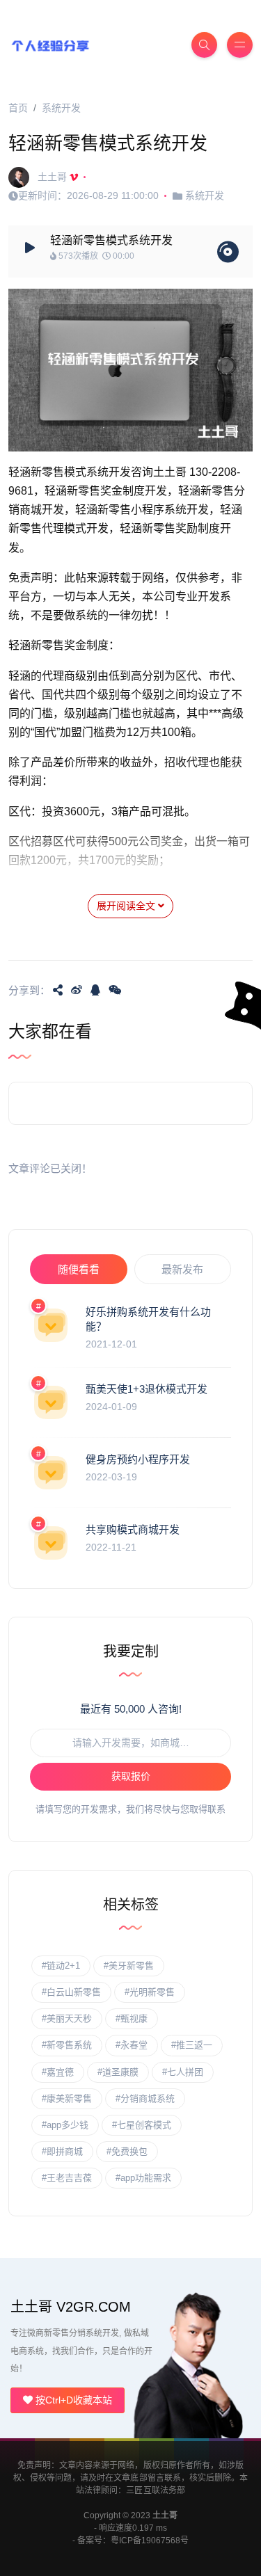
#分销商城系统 (145, 2098)
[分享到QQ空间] (58, 990)
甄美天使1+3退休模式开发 (147, 1389)
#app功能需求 (143, 2178)
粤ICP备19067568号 (150, 2541)
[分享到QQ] (95, 990)
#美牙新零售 (129, 1966)
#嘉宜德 (58, 2072)
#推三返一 (192, 2045)
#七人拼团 (183, 2072)
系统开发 (61, 108)
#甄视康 (132, 2018)
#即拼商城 (62, 2151)
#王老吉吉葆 (67, 2178)
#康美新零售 (67, 2098)
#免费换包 (127, 2151)
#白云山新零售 (71, 1992)
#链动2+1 (61, 1966)
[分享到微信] (115, 990)
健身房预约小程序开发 (138, 1459)
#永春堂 (132, 2045)
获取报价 (131, 1776)
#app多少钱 (65, 2125)
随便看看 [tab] (79, 1269)
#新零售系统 (67, 2045)
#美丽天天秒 (67, 2018)
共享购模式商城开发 (133, 1529)
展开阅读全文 (127, 906)
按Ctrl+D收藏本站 (72, 2400)
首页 (18, 108)
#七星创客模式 (142, 2125)
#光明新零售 (150, 1992)
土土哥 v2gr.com (71, 2307)
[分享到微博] (77, 990)
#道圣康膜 (118, 2072)
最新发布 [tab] (182, 1269)
